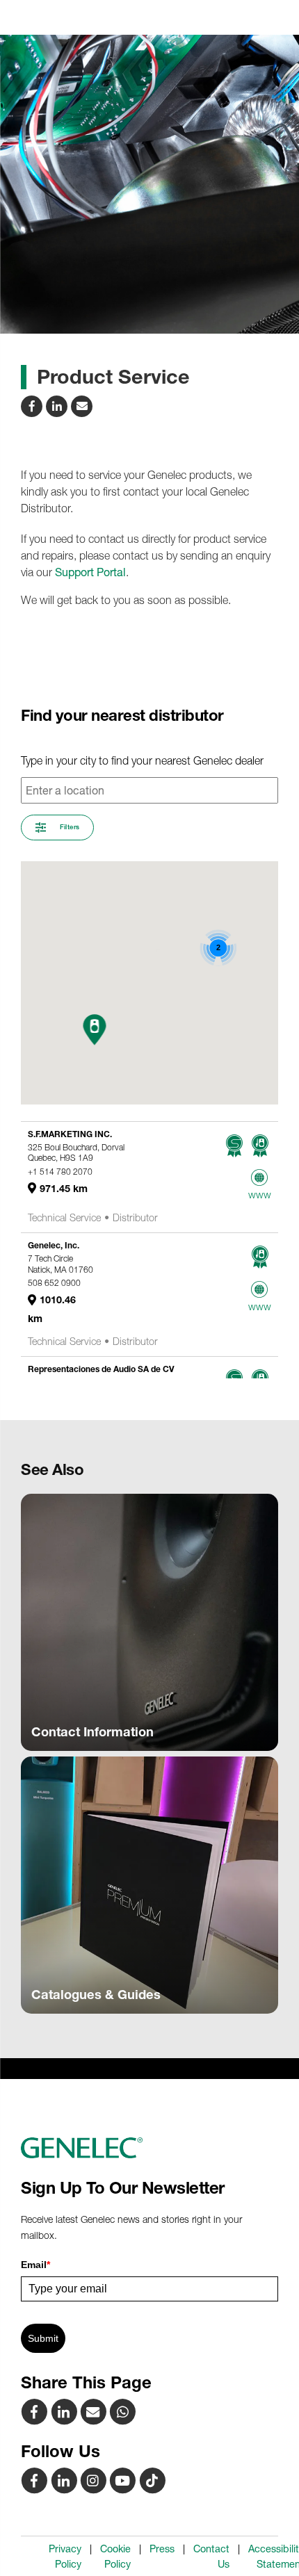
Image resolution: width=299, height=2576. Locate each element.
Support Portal (90, 572)
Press (162, 2549)
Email (35, 2265)
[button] (95, 1030)
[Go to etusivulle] (149, 2148)
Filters (68, 827)
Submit (43, 2338)
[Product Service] (95, 2411)
